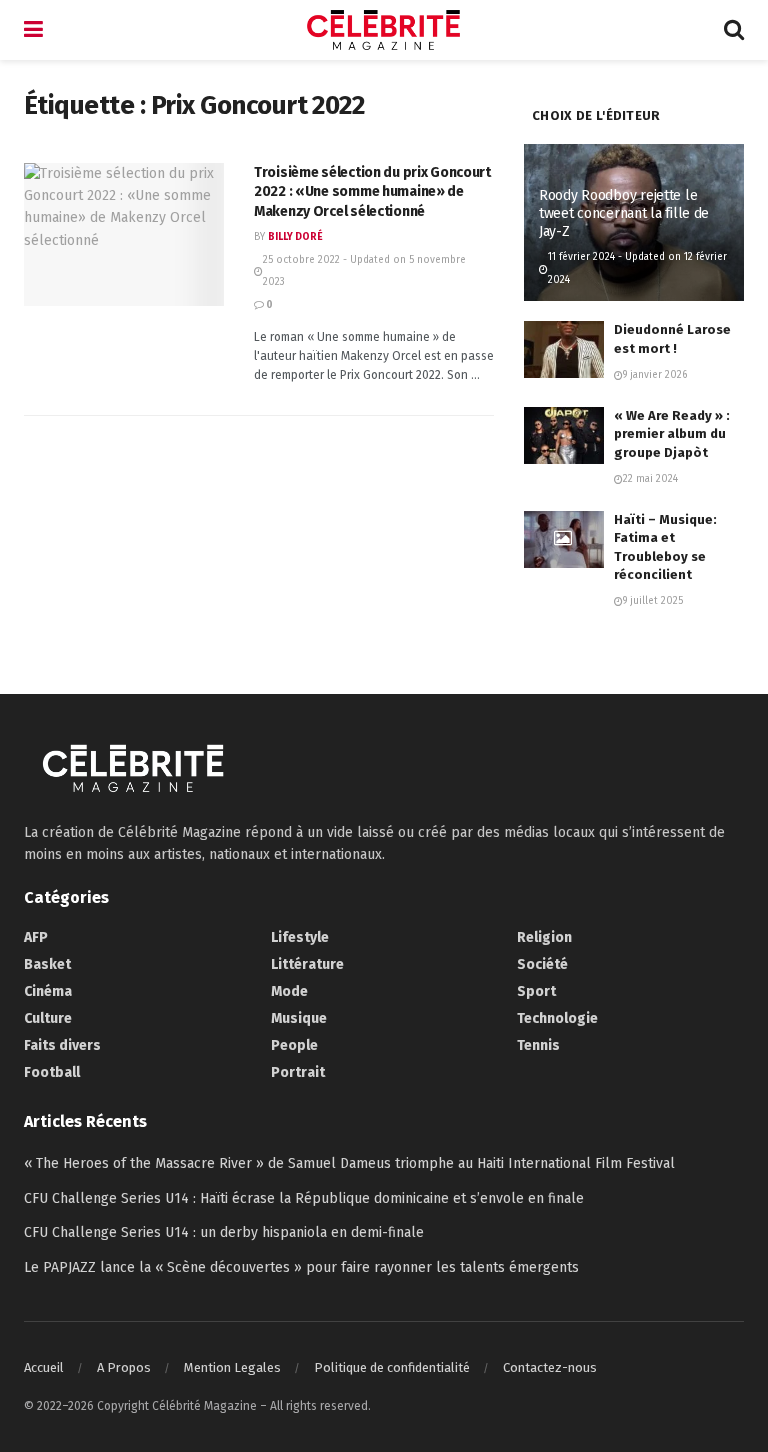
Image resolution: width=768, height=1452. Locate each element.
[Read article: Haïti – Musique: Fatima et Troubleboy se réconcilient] (564, 539)
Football (52, 1072)
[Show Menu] (33, 30)
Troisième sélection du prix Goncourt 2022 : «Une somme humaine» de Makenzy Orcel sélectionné (372, 192)
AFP (36, 937)
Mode (289, 991)
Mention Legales (232, 1367)
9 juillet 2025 (653, 601)
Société (542, 964)
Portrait (298, 1072)
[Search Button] (734, 30)
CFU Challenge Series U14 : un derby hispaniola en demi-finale (224, 1232)
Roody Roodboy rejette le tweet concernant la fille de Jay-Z (624, 213)
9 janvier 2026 (655, 375)
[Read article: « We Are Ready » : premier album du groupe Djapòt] (564, 435)
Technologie (557, 1018)
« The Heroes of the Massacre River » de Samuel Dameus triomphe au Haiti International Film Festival (349, 1163)
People (294, 1045)
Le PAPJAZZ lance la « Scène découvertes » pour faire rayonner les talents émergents (301, 1267)
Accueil (44, 1367)
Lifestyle (300, 937)
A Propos (124, 1367)
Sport (536, 991)
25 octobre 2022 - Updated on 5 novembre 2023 (364, 271)
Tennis (538, 1045)
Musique (299, 1018)
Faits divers (62, 1045)
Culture (48, 1018)
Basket (47, 964)
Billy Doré (295, 237)
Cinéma (48, 991)
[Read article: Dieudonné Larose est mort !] (564, 349)
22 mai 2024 (650, 479)
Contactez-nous (550, 1367)
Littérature (307, 964)
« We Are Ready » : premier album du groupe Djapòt (672, 433)
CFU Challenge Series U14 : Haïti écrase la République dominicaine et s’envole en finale (304, 1198)
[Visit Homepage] (384, 30)
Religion (544, 937)
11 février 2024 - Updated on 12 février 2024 (637, 268)
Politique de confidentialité (392, 1367)
